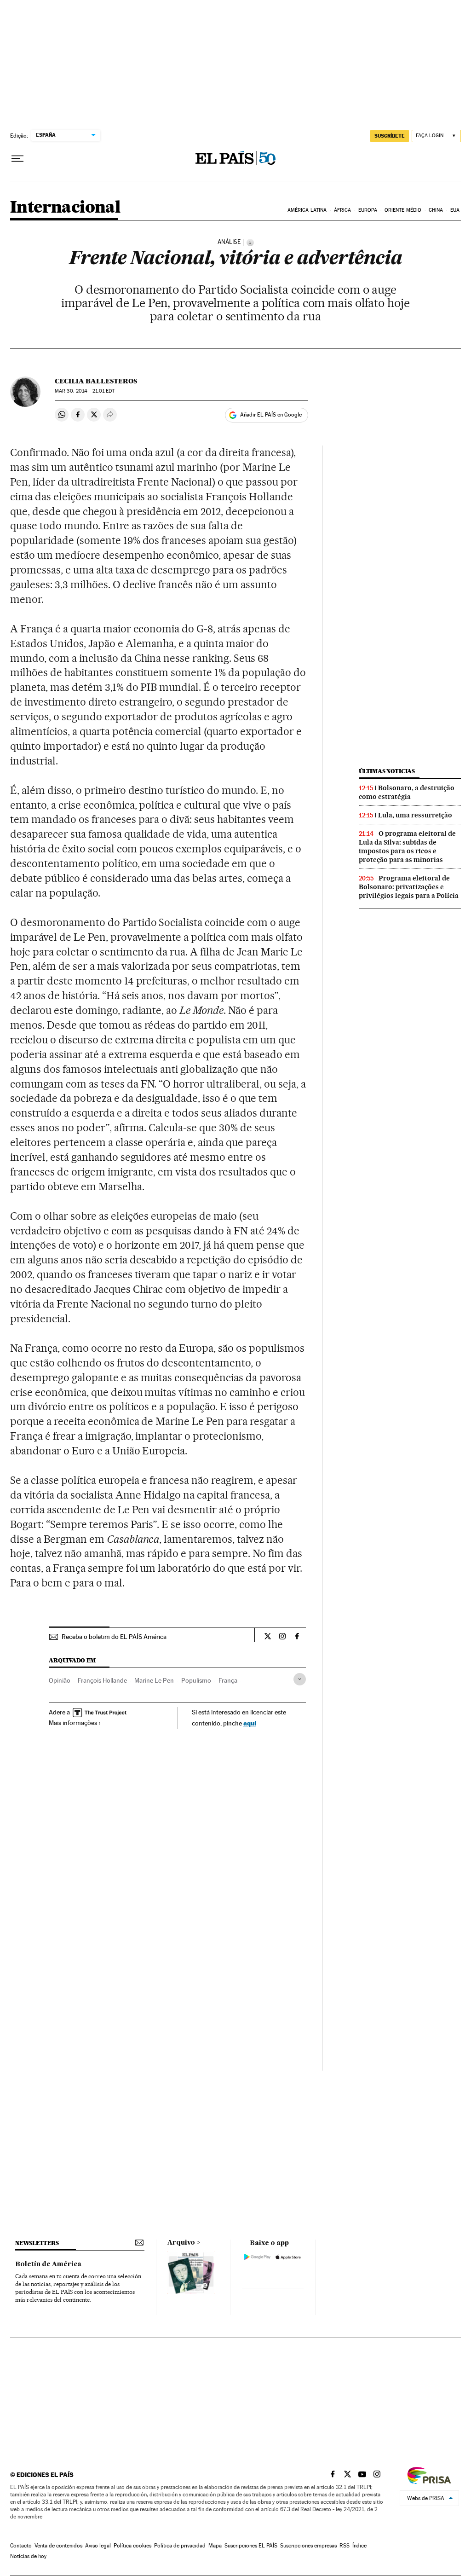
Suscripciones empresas (308, 2546)
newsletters (37, 2243)
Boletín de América (48, 2264)
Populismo (196, 1680)
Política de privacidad (180, 2546)
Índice (359, 2546)
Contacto (21, 2546)
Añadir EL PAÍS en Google (271, 415)
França (228, 1680)
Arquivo (181, 2243)
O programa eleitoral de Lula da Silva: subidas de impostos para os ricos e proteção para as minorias (407, 847)
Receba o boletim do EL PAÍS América (114, 1637)
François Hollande (102, 1680)
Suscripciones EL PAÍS (251, 2546)
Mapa (215, 2546)
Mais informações (73, 1723)
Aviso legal (98, 2546)
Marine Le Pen (154, 1680)
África (343, 210)
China (436, 210)
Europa (368, 210)
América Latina (307, 210)
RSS (345, 2546)
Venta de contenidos (58, 2546)
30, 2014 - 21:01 (85, 391)
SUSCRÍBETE (390, 136)
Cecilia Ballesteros (96, 381)
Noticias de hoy (28, 2556)
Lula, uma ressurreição (415, 815)
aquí (250, 1723)
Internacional (65, 208)
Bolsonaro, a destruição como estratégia (407, 792)
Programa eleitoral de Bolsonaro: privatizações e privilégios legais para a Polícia (409, 887)
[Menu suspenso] (17, 159)
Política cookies (132, 2546)
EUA (455, 210)
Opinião (60, 1680)
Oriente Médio (403, 210)
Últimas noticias (387, 771)
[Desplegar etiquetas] (300, 1679)
